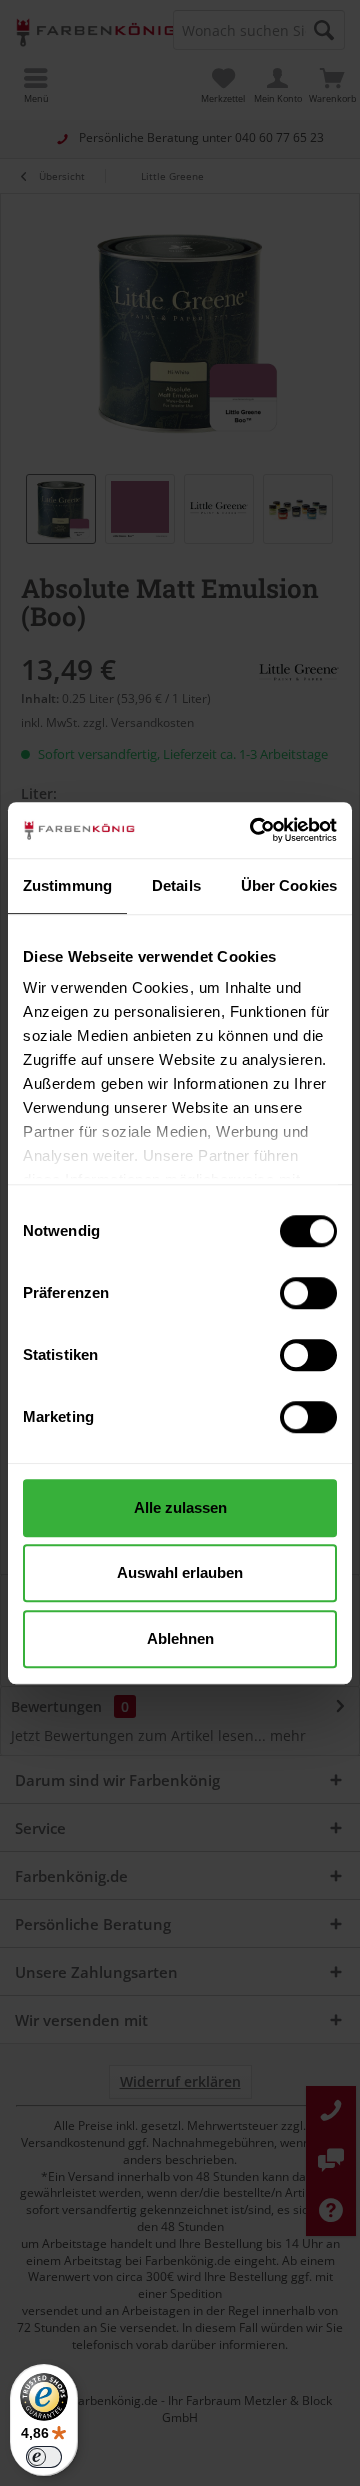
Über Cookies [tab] (289, 885)
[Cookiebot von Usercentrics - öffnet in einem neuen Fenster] (254, 830)
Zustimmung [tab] (67, 885)
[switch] (308, 1293)
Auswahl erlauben (180, 1572)
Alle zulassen (180, 1507)
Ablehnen (180, 1638)
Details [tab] (176, 885)
